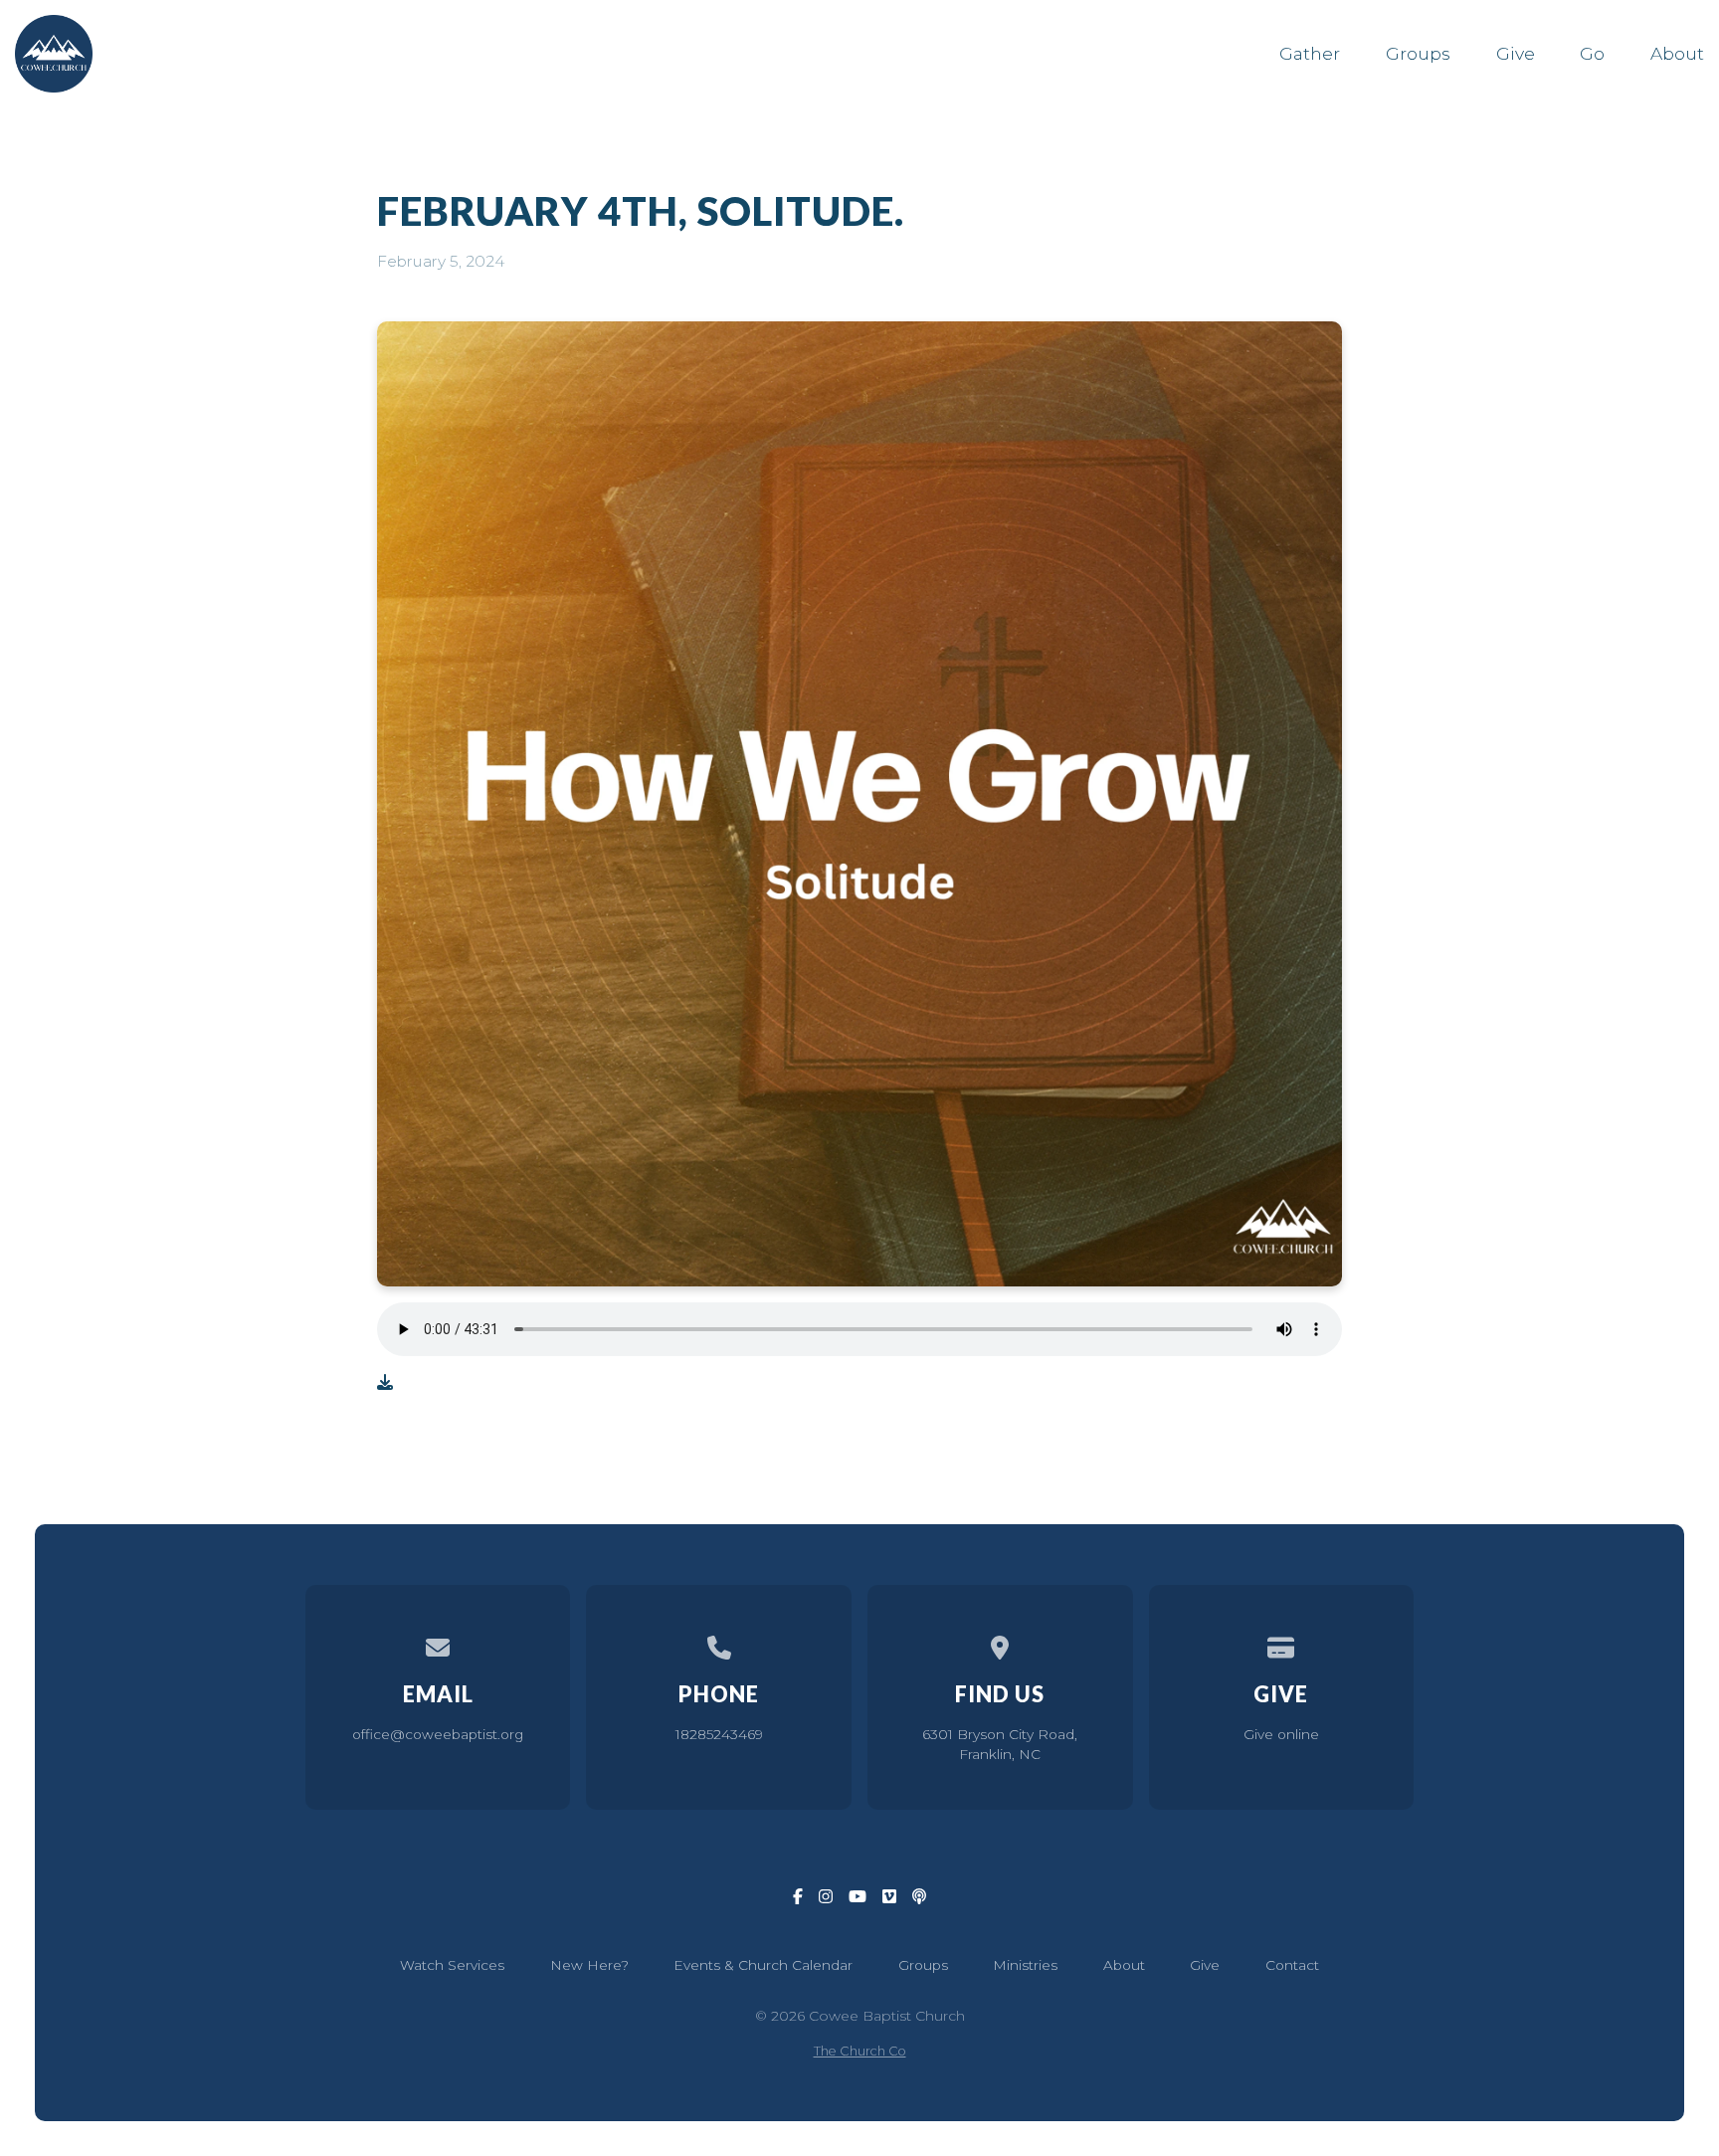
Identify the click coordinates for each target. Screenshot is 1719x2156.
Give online (1281, 1734)
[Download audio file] (385, 1383)
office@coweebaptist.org (438, 1734)
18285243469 (719, 1734)
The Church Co (860, 2051)
